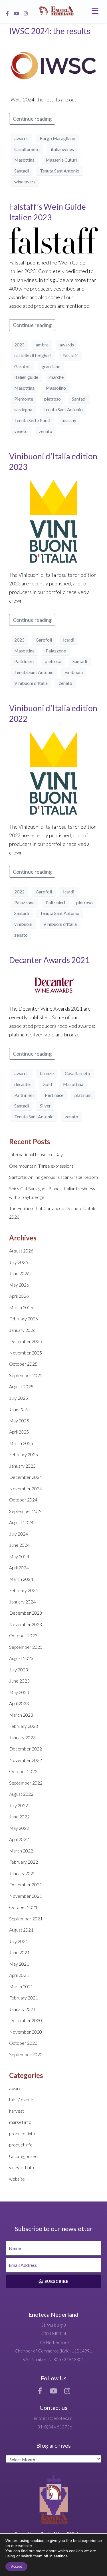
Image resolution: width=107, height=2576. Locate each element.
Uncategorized (23, 2156)
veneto (21, 431)
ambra (42, 345)
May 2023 (19, 1692)
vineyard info (22, 2167)
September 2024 (26, 1511)
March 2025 (21, 1443)
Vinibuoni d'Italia (31, 683)
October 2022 (23, 1771)
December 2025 (26, 1341)
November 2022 (26, 1760)
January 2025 (22, 1466)
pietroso (53, 399)
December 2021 (26, 1884)
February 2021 (24, 1998)
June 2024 (19, 1545)
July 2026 (19, 1262)
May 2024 (19, 1556)
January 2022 (22, 1873)
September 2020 (26, 2054)
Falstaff (70, 355)
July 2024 (19, 1534)
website (17, 2179)
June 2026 (19, 1273)
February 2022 (24, 1862)
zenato (46, 431)
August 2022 (21, 1794)
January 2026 (22, 1330)
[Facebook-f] (7, 13)
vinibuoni (74, 672)
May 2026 (19, 1285)
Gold (47, 1084)
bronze (47, 1073)
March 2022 (21, 1851)
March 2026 (21, 1307)
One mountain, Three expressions (41, 1166)
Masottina (24, 160)
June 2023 (19, 1681)
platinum (83, 1095)
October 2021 (23, 1907)
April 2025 (19, 1432)
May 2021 (19, 1964)
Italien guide (26, 377)
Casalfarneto (27, 149)
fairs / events (22, 2099)
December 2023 (26, 1613)
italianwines (62, 149)
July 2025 (19, 1398)
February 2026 (24, 1319)
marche (56, 377)
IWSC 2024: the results (50, 31)
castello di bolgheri (33, 355)
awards (21, 138)
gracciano (51, 366)
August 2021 (21, 1930)
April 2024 (19, 1568)
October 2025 (23, 1364)
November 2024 (26, 1488)
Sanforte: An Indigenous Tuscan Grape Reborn (53, 1177)
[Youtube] (17, 13)
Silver (45, 1106)
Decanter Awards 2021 (49, 960)
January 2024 (22, 1602)
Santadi (22, 171)
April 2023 (19, 1703)
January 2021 (22, 2009)
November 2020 (26, 2032)
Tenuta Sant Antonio (60, 171)
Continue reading (32, 119)
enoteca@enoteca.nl (53, 2418)
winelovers (25, 182)
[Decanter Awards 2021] (53, 984)
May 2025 (19, 1421)
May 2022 (19, 1828)
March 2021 (21, 1986)
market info (20, 2122)
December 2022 (26, 1749)
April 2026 (19, 1296)
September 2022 (26, 1783)
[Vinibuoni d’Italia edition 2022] (53, 773)
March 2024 (21, 1579)
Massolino (56, 388)
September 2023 (26, 1647)
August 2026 (21, 1251)
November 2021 (26, 1896)
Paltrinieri (24, 661)
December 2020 (26, 2020)
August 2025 (21, 1386)
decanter (23, 1084)
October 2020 (23, 2043)
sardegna (23, 409)
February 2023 (24, 1726)
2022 (19, 892)
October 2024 (23, 1500)
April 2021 (19, 1975)
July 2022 (19, 1805)
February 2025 (24, 1454)
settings (61, 2556)
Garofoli (22, 366)
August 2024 (21, 1522)
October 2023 (23, 1635)
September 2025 (26, 1375)
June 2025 (19, 1409)
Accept (16, 2567)
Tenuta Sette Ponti (32, 420)
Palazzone (56, 651)
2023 (19, 345)
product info (21, 2145)
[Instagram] (26, 13)
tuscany (69, 420)
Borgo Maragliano (57, 138)
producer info (22, 2133)
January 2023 (22, 1737)
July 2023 (19, 1670)
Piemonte (24, 399)
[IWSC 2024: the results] (53, 65)
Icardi (69, 640)
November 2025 (26, 1353)
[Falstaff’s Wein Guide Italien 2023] (53, 240)
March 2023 (21, 1715)
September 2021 (26, 1919)
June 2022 (19, 1817)
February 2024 (24, 1590)
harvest (17, 2111)
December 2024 (26, 1477)
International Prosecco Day (36, 1154)
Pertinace (54, 1095)
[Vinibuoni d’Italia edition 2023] (53, 521)
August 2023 (21, 1658)
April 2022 (19, 1839)
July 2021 (19, 1941)
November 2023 (26, 1624)
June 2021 (19, 1952)
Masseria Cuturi (61, 160)
